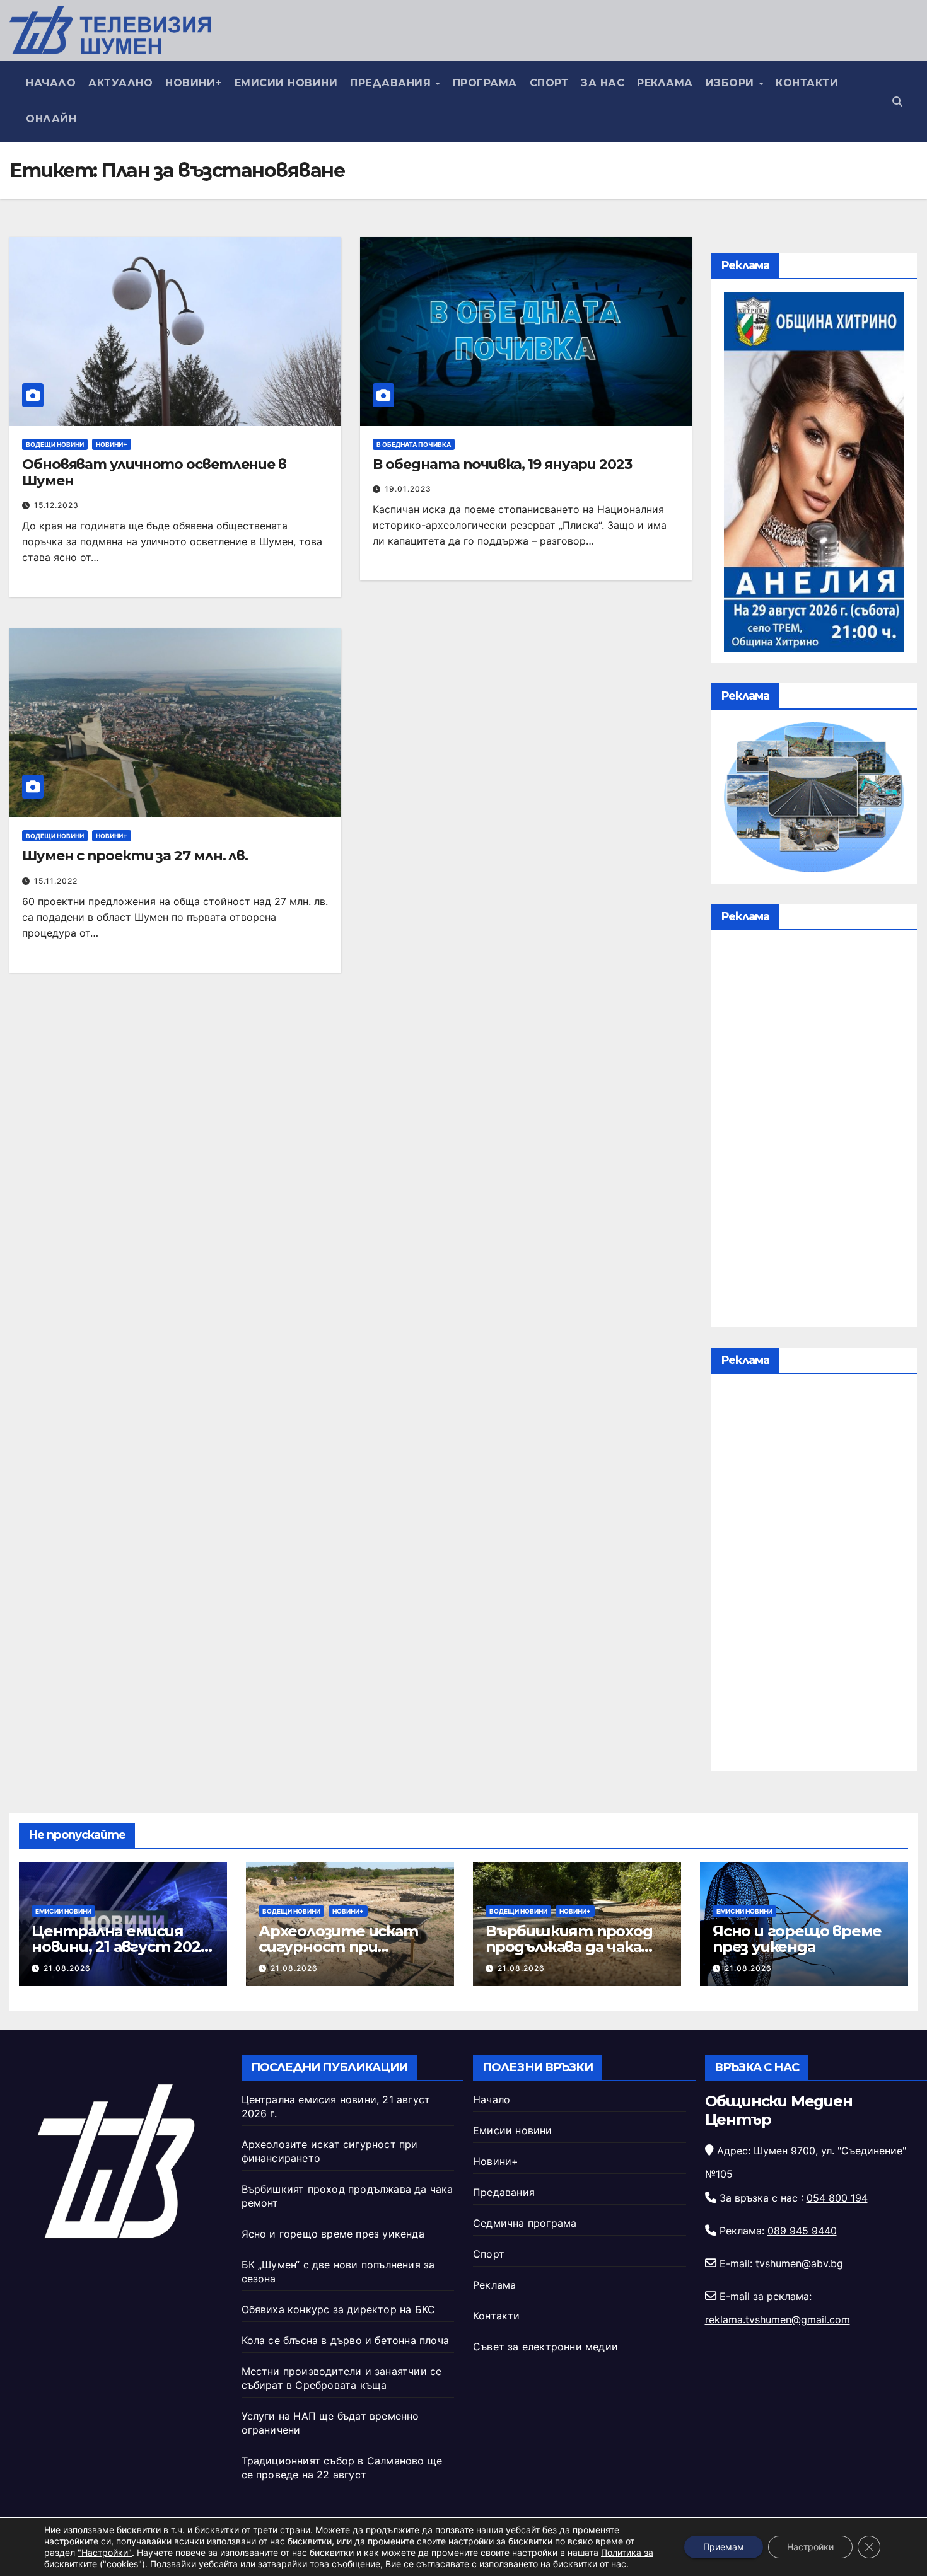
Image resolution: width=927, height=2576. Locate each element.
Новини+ (194, 83)
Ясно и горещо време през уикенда (797, 1939)
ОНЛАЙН (51, 119)
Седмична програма (525, 2223)
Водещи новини (55, 444)
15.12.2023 (56, 505)
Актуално (120, 83)
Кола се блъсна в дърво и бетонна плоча (346, 2340)
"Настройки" (105, 2552)
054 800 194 (837, 2198)
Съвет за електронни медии (545, 2347)
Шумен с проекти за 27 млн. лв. (135, 856)
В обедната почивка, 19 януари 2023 (502, 464)
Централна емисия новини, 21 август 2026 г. (120, 1947)
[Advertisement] (814, 1132)
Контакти (807, 83)
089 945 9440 (802, 2231)
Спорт (549, 83)
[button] (897, 101)
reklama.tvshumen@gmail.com (778, 2319)
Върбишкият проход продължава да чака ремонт (569, 1947)
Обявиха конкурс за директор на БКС (339, 2309)
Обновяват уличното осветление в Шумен (154, 472)
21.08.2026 (67, 1968)
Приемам (724, 2547)
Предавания (392, 83)
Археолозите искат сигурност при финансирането (338, 1947)
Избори (732, 83)
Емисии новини (286, 83)
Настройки (810, 2547)
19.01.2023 (408, 489)
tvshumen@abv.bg (799, 2263)
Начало (51, 83)
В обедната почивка (414, 444)
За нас (603, 83)
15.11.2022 (56, 881)
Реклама (665, 83)
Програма (485, 83)
